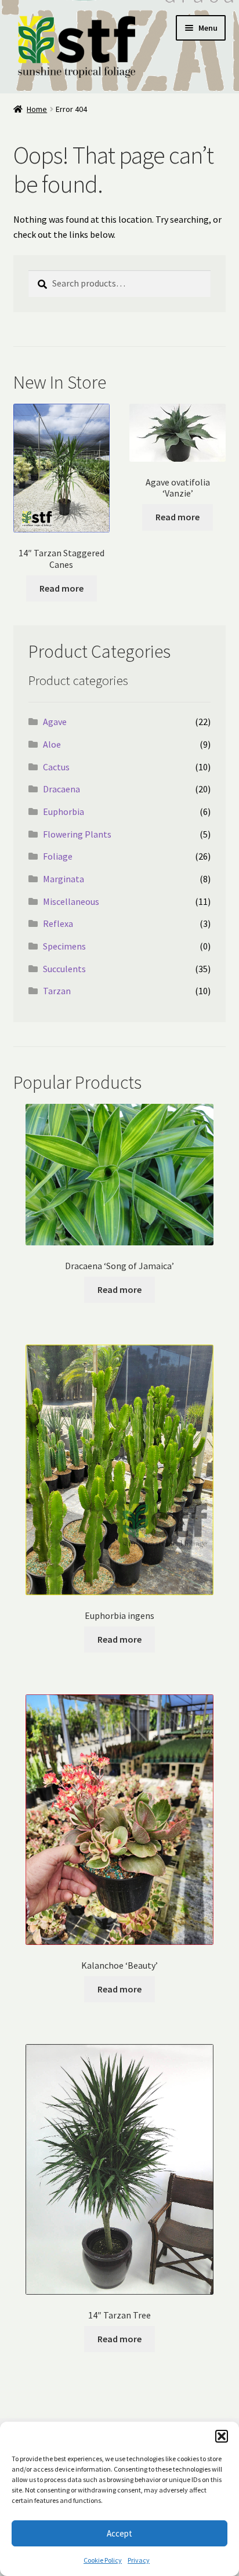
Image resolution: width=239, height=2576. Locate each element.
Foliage (58, 856)
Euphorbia (64, 811)
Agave (55, 722)
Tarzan (57, 991)
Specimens (64, 946)
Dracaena (61, 789)
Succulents (64, 969)
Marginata (64, 879)
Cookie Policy (103, 2560)
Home (37, 109)
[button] (222, 2436)
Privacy (139, 2560)
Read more (61, 588)
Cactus (56, 767)
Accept (119, 2533)
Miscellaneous (71, 901)
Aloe (52, 744)
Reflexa (58, 923)
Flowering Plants (77, 834)
